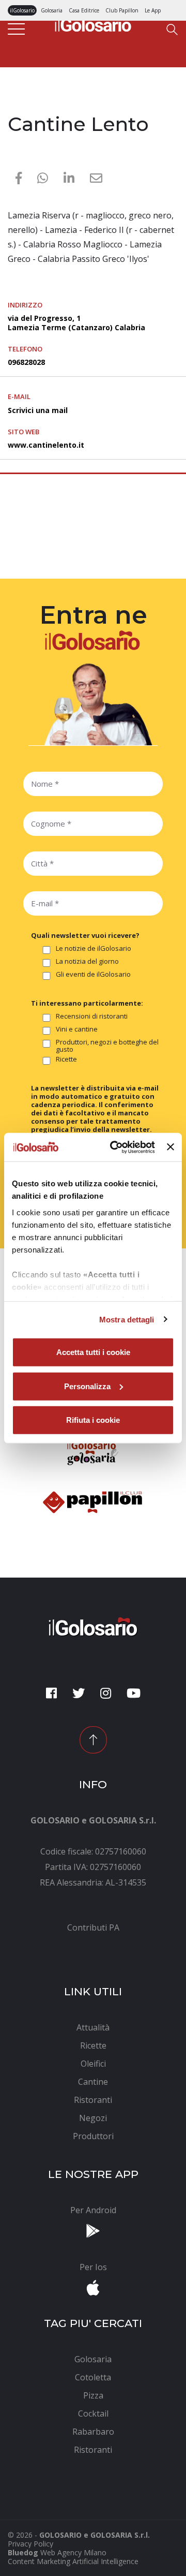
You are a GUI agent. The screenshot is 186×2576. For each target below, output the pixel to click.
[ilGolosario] (93, 23)
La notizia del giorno (87, 962)
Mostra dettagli (127, 1319)
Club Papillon (122, 10)
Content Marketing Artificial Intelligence (73, 2561)
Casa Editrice (84, 10)
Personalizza (87, 1386)
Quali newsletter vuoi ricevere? (85, 935)
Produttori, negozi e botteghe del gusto (107, 1046)
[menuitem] (93, 1927)
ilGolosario (22, 10)
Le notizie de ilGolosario (94, 949)
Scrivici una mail (38, 410)
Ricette (66, 1059)
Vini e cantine (77, 1029)
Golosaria (52, 10)
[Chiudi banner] (171, 1147)
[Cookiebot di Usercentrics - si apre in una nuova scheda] (115, 1147)
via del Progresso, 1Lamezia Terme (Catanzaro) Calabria (76, 323)
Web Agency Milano (73, 2552)
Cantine (22, 105)
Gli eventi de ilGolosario (93, 975)
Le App (153, 10)
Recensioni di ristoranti (92, 1017)
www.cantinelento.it (46, 445)
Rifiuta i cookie (93, 1420)
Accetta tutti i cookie (93, 1352)
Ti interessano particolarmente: (87, 1003)
